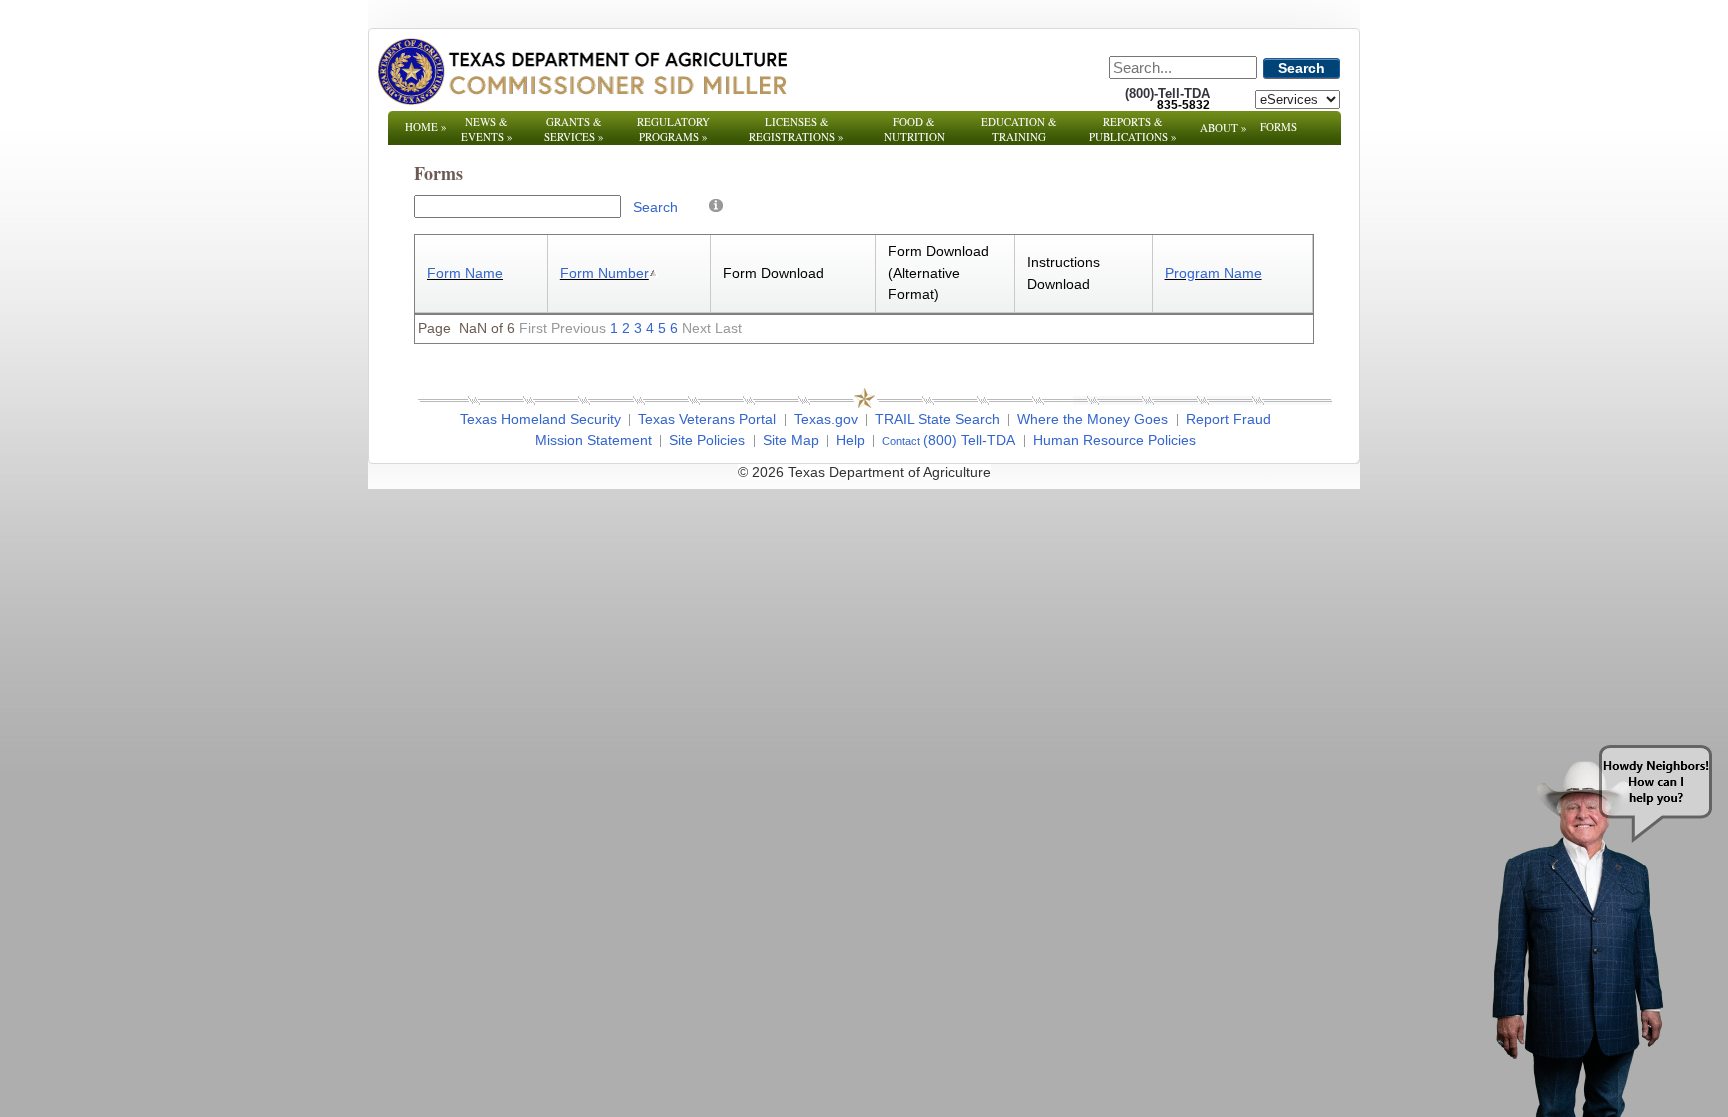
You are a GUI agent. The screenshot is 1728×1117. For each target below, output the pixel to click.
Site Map (791, 440)
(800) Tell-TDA (969, 440)
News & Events (487, 129)
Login (1133, 472)
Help (850, 440)
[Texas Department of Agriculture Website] (581, 71)
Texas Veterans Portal (707, 419)
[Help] (716, 204)
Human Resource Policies (1114, 440)
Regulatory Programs (673, 129)
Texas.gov (826, 419)
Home (426, 126)
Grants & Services (574, 129)
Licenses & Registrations (796, 129)
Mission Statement (593, 440)
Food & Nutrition (914, 129)
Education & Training (1019, 129)
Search (1301, 68)
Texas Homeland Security (540, 419)
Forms (1278, 126)
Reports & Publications (1133, 129)
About (1223, 127)
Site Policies (707, 440)
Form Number (604, 273)
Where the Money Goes (1092, 419)
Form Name (465, 273)
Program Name (1213, 273)
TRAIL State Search (937, 419)
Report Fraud (1228, 419)
